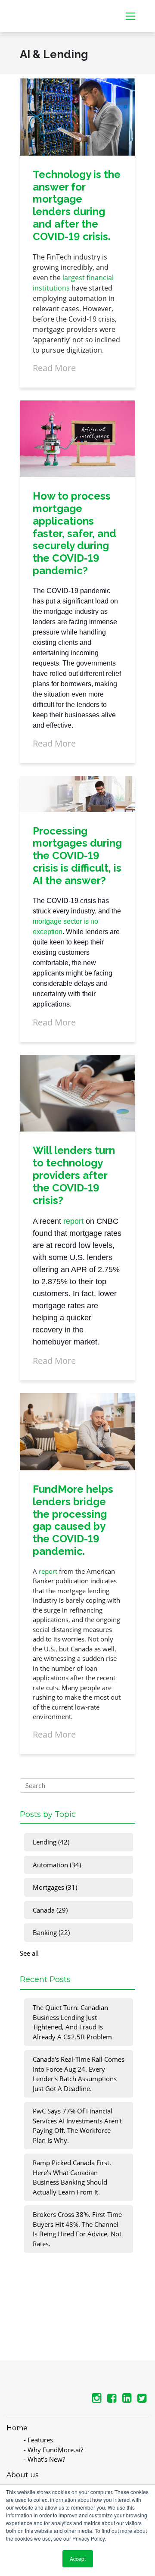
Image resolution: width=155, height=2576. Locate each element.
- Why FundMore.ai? (53, 2450)
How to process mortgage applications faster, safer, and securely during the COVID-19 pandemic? (74, 533)
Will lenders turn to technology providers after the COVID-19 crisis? (74, 1175)
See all (29, 1953)
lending (51, 1842)
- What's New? (44, 2459)
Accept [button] (78, 2559)
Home (17, 2428)
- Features (38, 2440)
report (73, 1221)
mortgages (55, 1887)
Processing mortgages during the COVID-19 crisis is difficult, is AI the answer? (77, 856)
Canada (50, 1910)
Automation (57, 1865)
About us (22, 2475)
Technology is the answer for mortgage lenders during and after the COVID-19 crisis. (77, 205)
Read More (54, 368)
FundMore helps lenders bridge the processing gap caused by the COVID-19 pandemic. (73, 1520)
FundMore (33, 11)
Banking (51, 1932)
